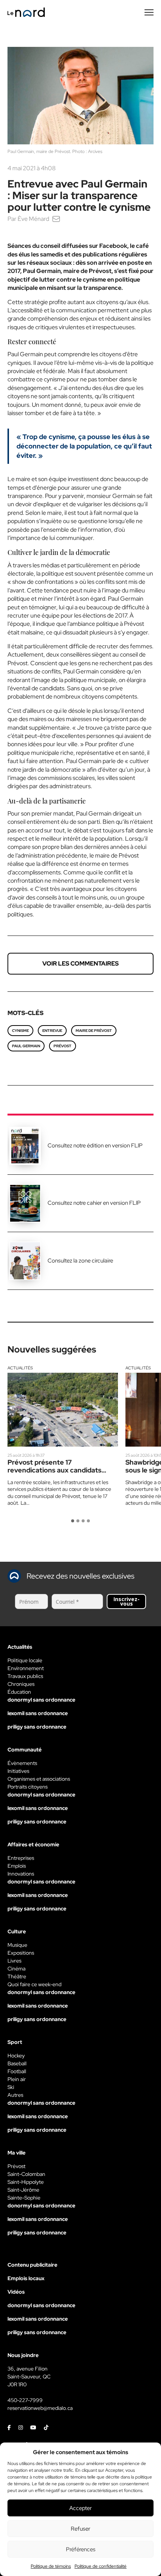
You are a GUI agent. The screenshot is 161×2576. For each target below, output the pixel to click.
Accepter (80, 2508)
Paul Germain (26, 1046)
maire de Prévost (94, 1031)
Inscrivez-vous (127, 1601)
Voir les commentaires (80, 963)
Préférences (81, 2549)
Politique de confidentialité (101, 2566)
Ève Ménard (33, 219)
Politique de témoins (51, 2566)
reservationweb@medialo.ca (40, 2408)
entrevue (52, 1031)
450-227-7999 (25, 2400)
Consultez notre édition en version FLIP (95, 1146)
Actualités (20, 1368)
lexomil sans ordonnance (38, 1713)
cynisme (20, 1031)
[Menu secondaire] (149, 12)
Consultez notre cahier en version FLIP (94, 1203)
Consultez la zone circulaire (80, 1261)
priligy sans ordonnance (37, 1727)
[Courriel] (56, 219)
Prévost (63, 1046)
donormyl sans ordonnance (41, 1700)
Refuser (80, 2529)
